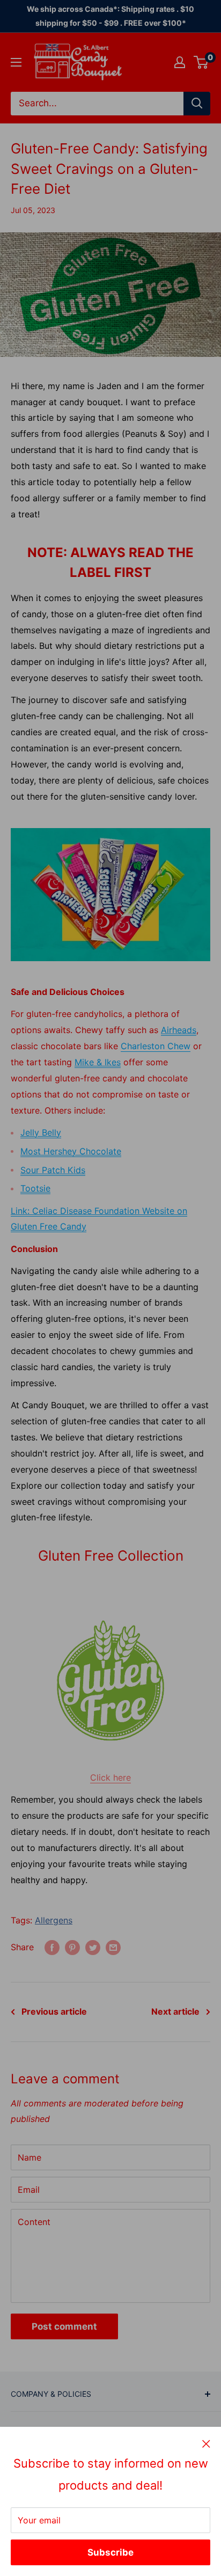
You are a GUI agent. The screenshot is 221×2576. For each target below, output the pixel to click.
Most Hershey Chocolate (71, 1151)
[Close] (206, 2443)
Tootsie (35, 1188)
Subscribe (110, 2552)
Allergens (54, 1920)
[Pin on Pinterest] (72, 1948)
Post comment (64, 2326)
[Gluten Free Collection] (110, 1681)
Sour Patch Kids (53, 1170)
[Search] (197, 104)
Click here (110, 1777)
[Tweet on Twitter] (93, 1948)
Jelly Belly (41, 1132)
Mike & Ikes (98, 1062)
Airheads (179, 1030)
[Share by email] (113, 1948)
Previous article (54, 2011)
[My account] (180, 62)
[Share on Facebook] (52, 1948)
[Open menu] (16, 62)
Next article (175, 2011)
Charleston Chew (156, 1046)
